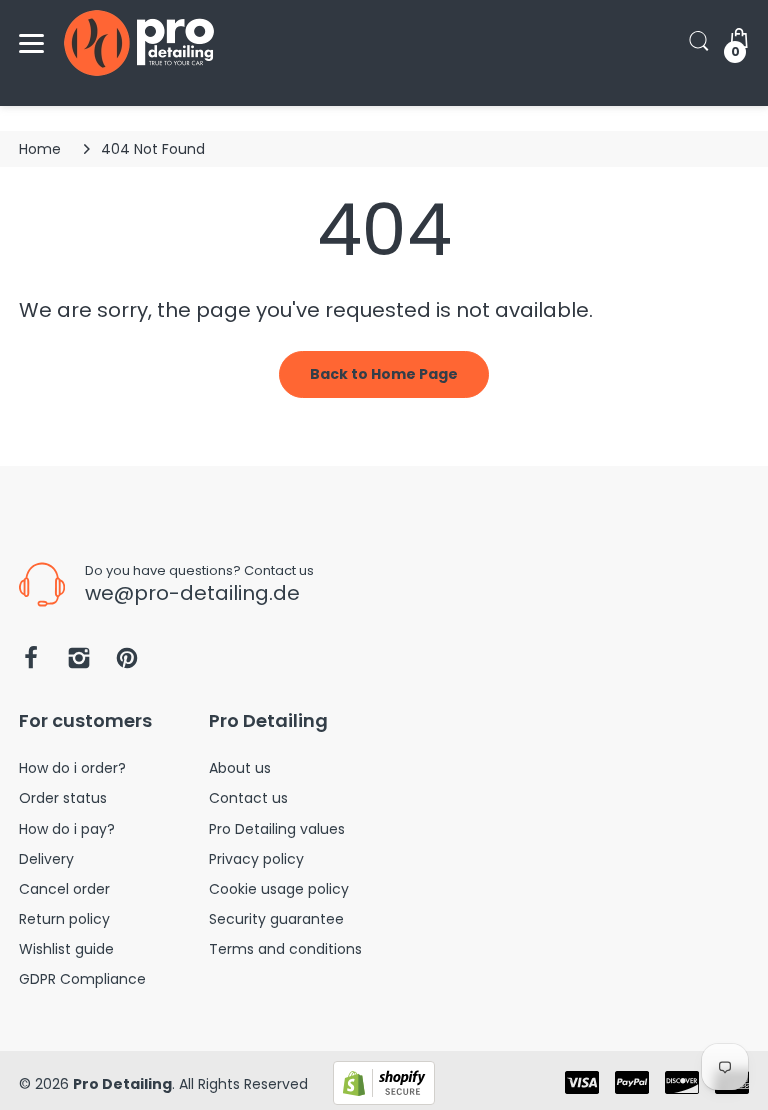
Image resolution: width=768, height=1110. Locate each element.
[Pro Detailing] (139, 43)
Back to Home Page (384, 374)
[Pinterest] (127, 663)
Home (40, 149)
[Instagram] (79, 663)
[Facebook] (31, 663)
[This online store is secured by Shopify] (384, 1082)
